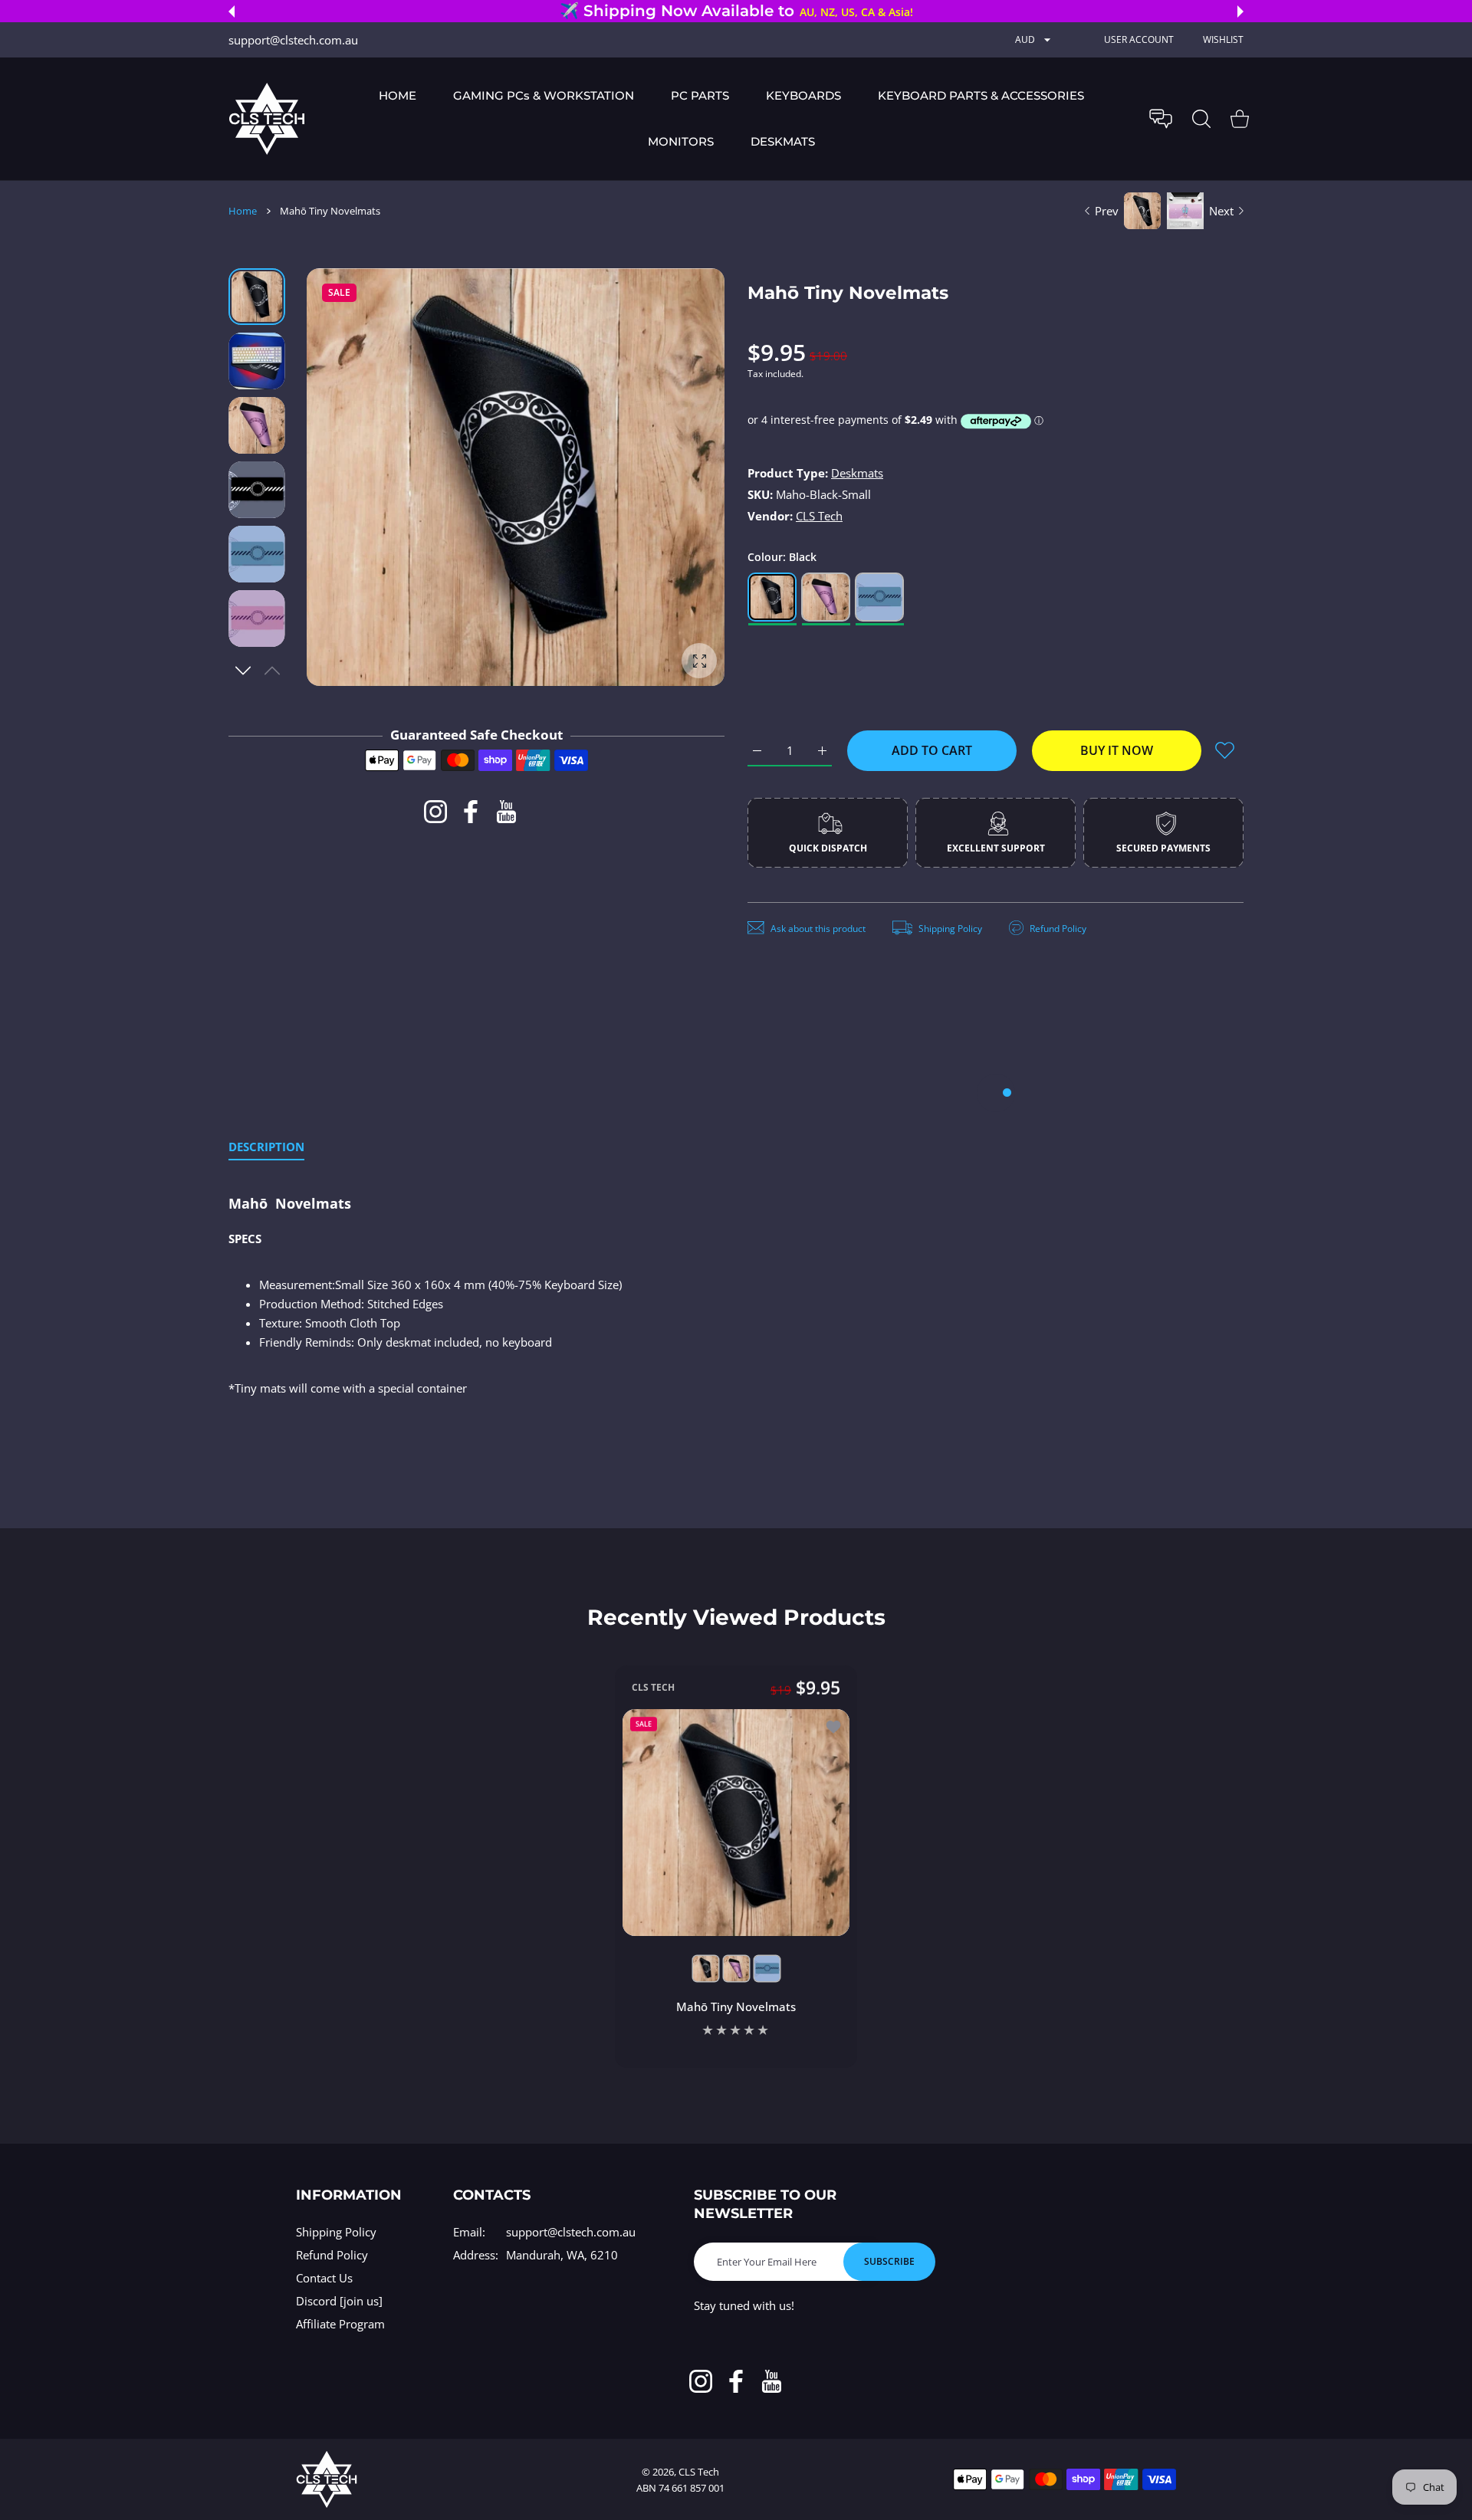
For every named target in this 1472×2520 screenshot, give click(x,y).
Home (243, 211)
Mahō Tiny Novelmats (736, 2006)
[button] (232, 11)
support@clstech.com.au (571, 2232)
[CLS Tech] (267, 118)
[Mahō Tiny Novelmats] (736, 1822)
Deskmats (857, 473)
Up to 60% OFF (779, 12)
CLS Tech (819, 516)
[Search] (1201, 119)
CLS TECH (653, 1687)
